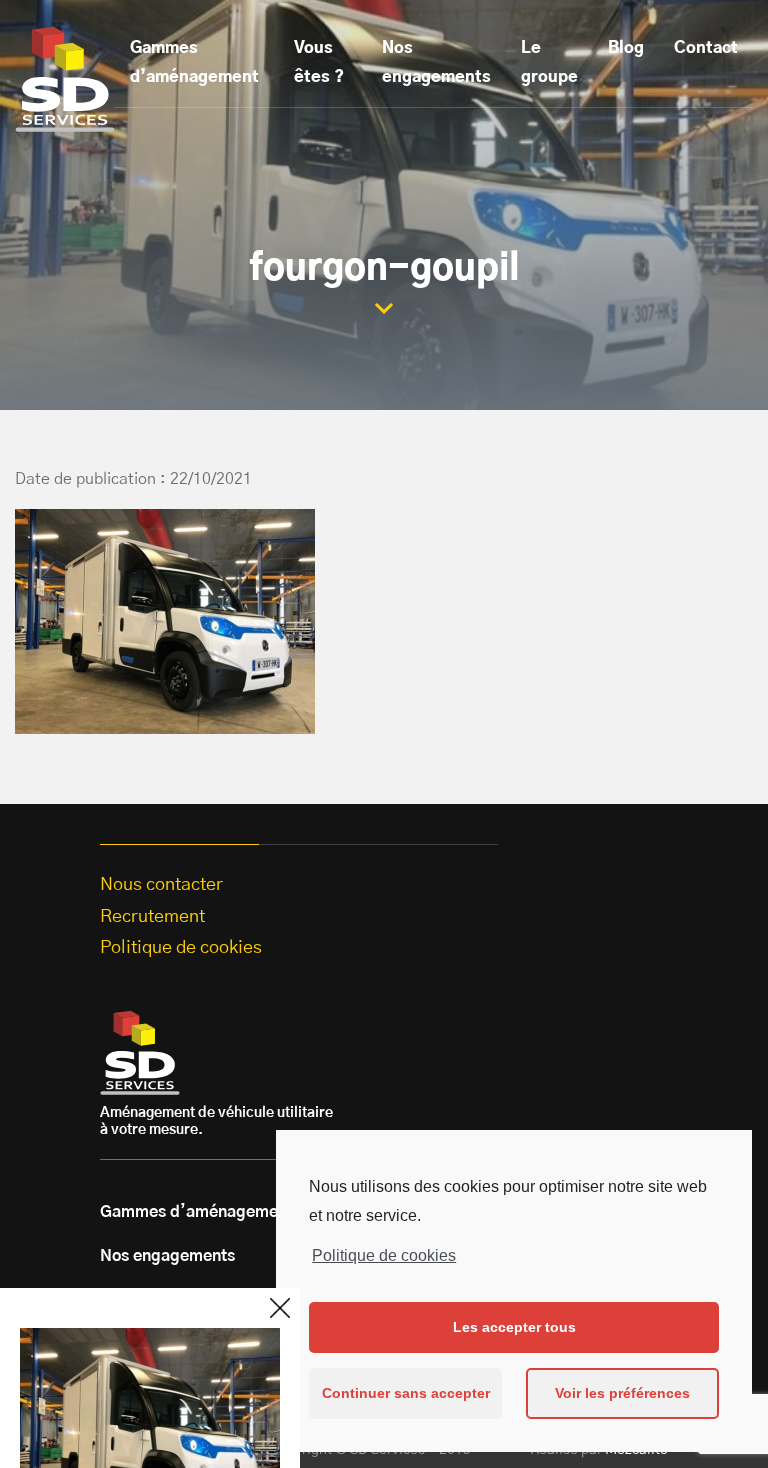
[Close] (280, 1308)
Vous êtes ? (319, 62)
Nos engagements (436, 62)
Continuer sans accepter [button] (406, 1393)
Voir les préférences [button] (622, 1393)
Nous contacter (161, 885)
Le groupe (549, 62)
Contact (706, 48)
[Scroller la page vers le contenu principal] (384, 308)
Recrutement (152, 917)
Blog (626, 48)
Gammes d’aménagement (194, 62)
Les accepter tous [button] (514, 1327)
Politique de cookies (384, 1255)
